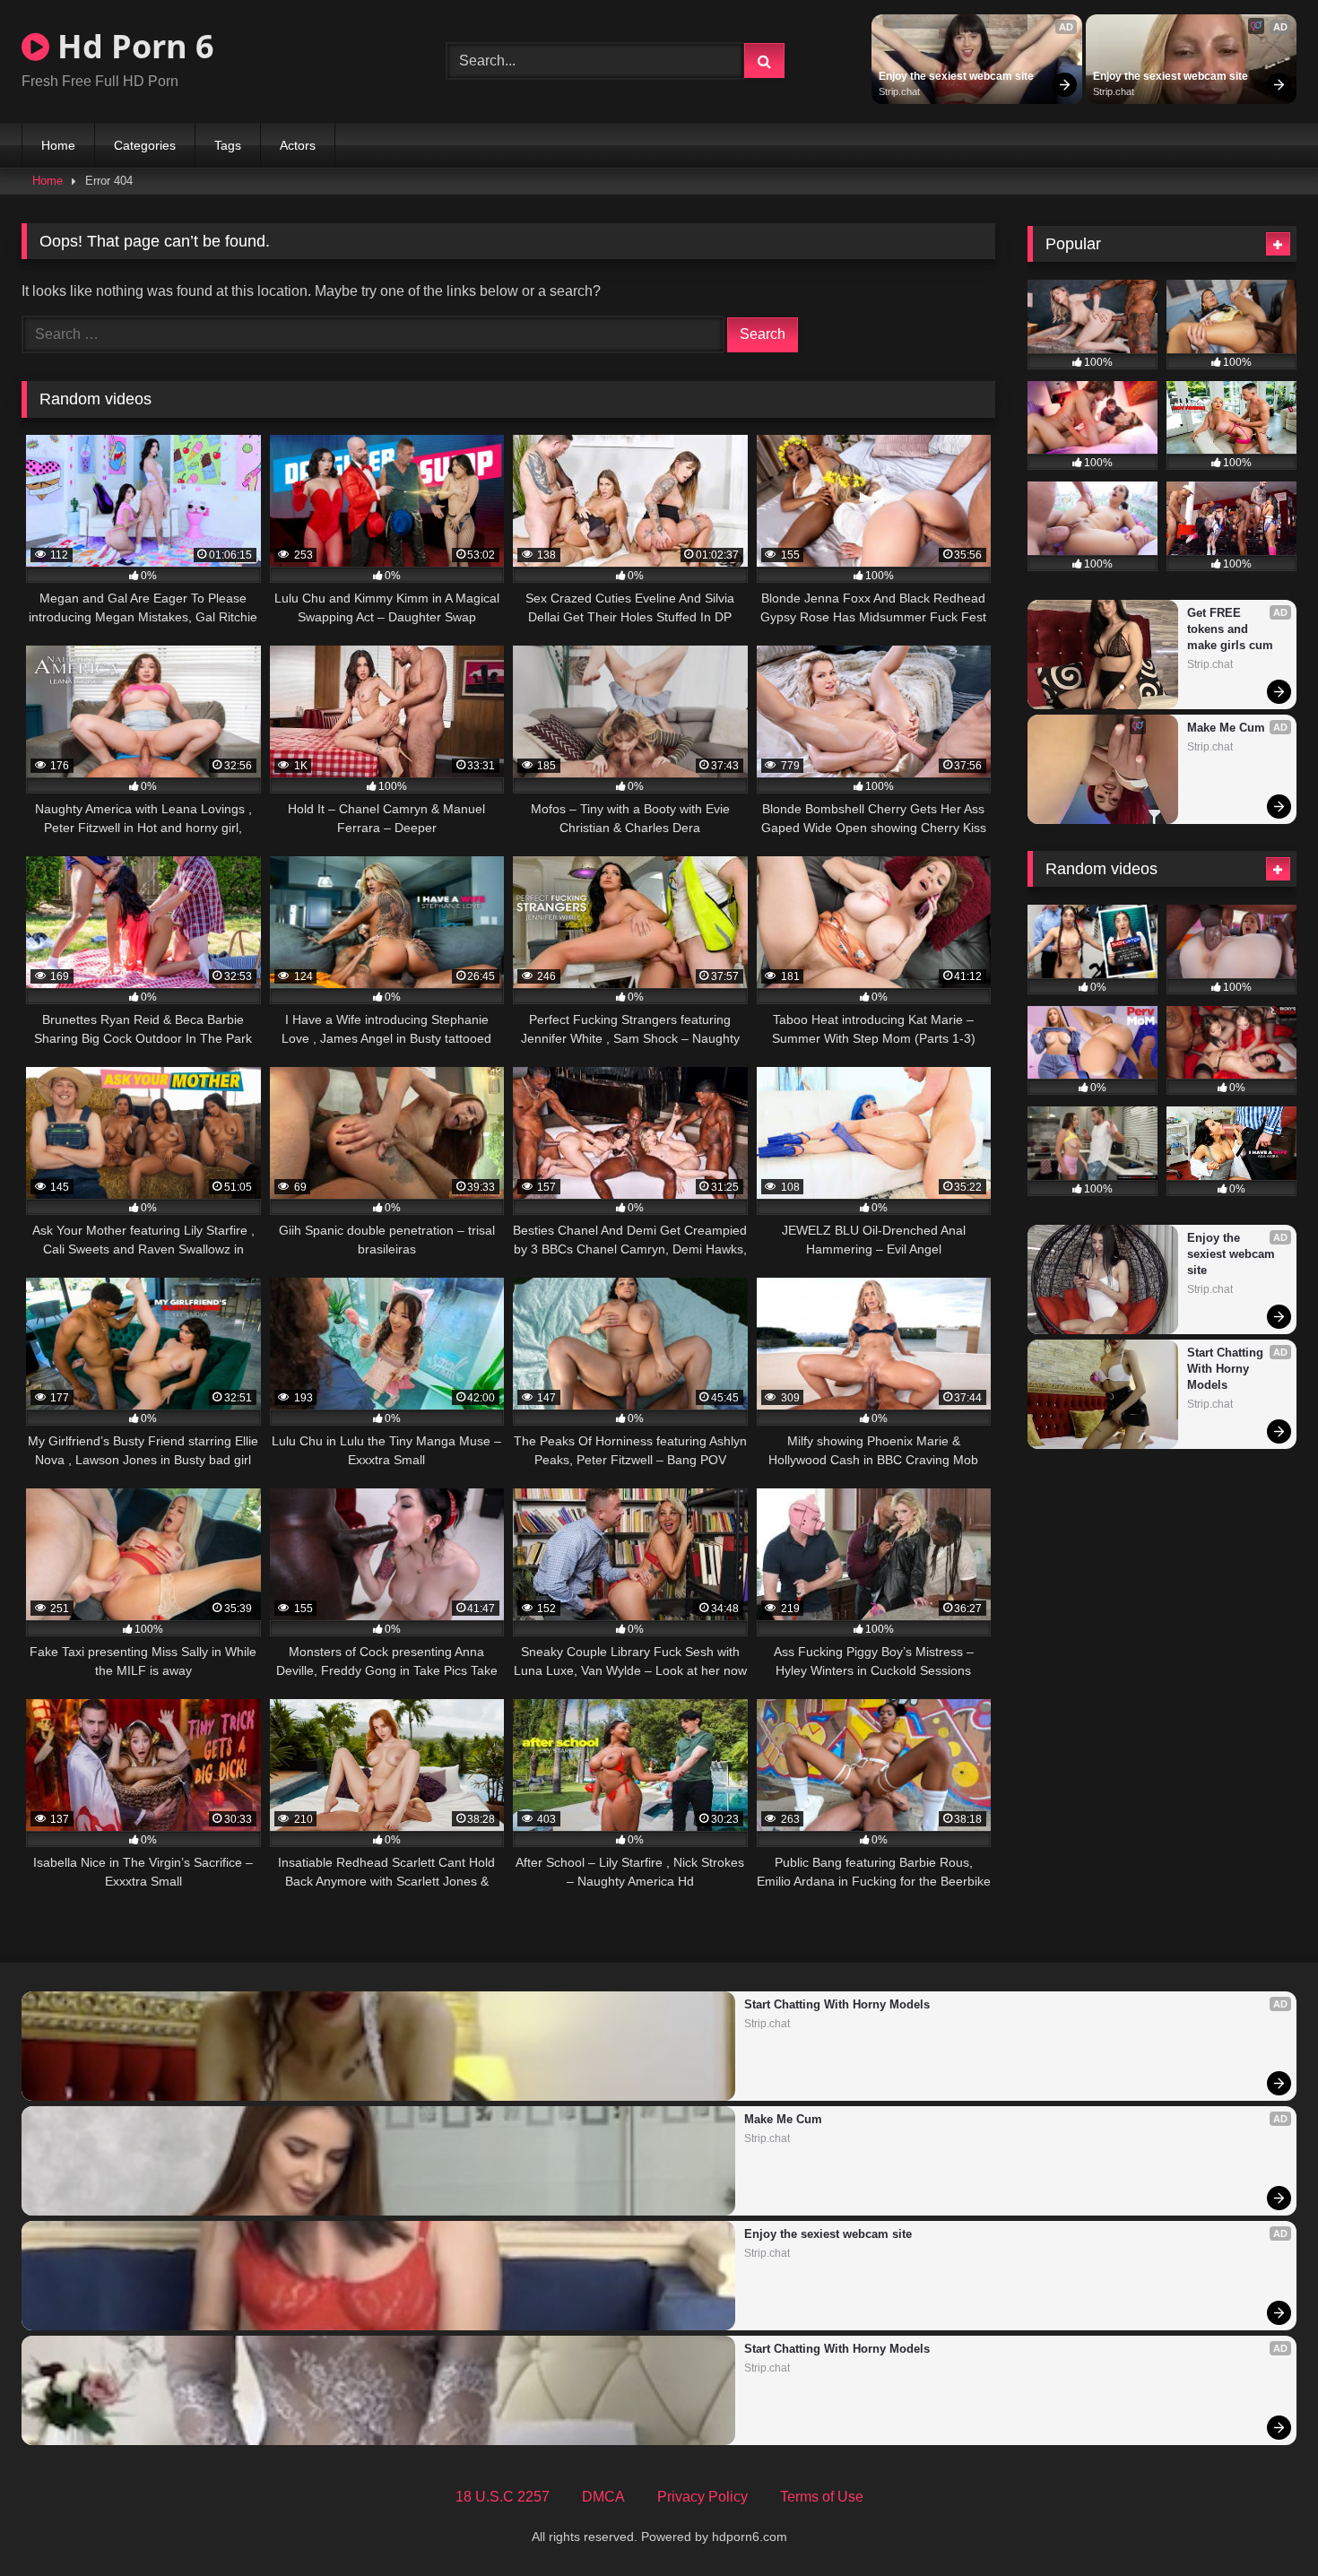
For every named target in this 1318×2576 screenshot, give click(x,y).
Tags (228, 145)
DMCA (603, 2497)
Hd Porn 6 (132, 46)
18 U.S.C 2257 (503, 2497)
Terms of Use (822, 2497)
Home (58, 145)
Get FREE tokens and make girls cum (1230, 629)
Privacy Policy (702, 2497)
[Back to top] (1262, 2523)
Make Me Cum (1226, 728)
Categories (145, 145)
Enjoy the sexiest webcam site (956, 76)
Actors (298, 145)
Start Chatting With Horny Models (1227, 1369)
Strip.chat (899, 91)
